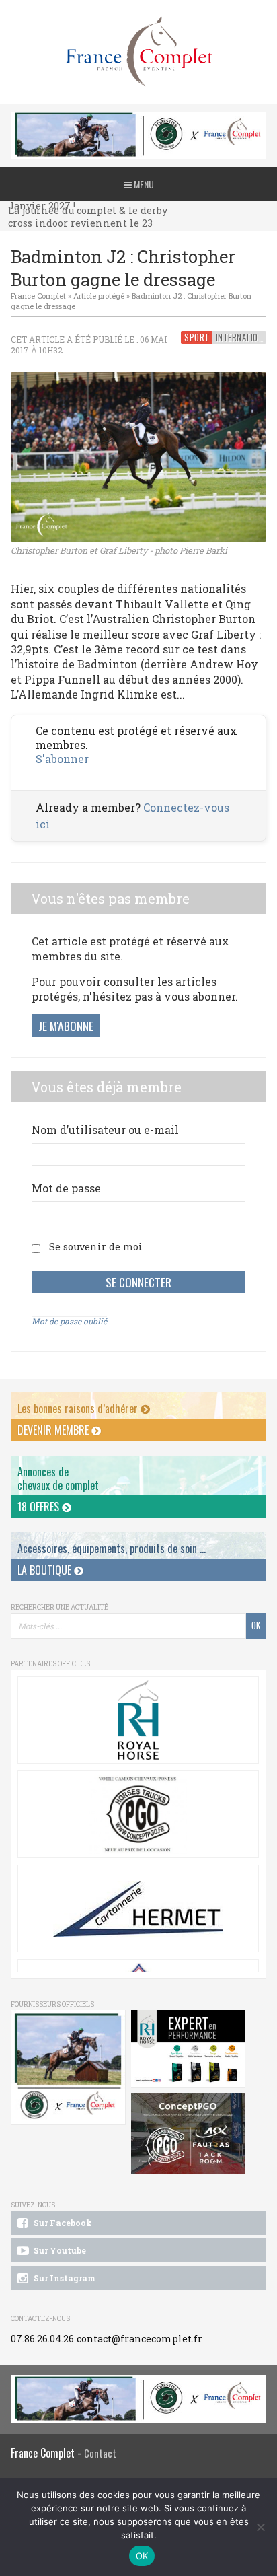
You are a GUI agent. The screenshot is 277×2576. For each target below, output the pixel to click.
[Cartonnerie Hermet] (138, 1908)
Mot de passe (66, 1188)
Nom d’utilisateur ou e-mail (105, 1130)
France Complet (38, 296)
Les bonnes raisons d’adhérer (79, 1408)
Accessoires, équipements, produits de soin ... (112, 1548)
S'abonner (62, 759)
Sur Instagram (64, 2278)
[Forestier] (138, 119)
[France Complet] (138, 52)
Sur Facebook (62, 2223)
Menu (143, 184)
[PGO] (189, 2134)
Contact (100, 2453)
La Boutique (46, 1570)
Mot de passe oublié (69, 1321)
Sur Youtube (59, 2250)
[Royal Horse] (138, 1720)
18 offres (40, 1507)
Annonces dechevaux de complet (58, 1478)
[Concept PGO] (138, 1814)
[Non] (260, 2527)
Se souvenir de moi (96, 1247)
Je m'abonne (66, 1026)
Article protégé (99, 296)
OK (142, 2556)
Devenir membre (54, 1430)
